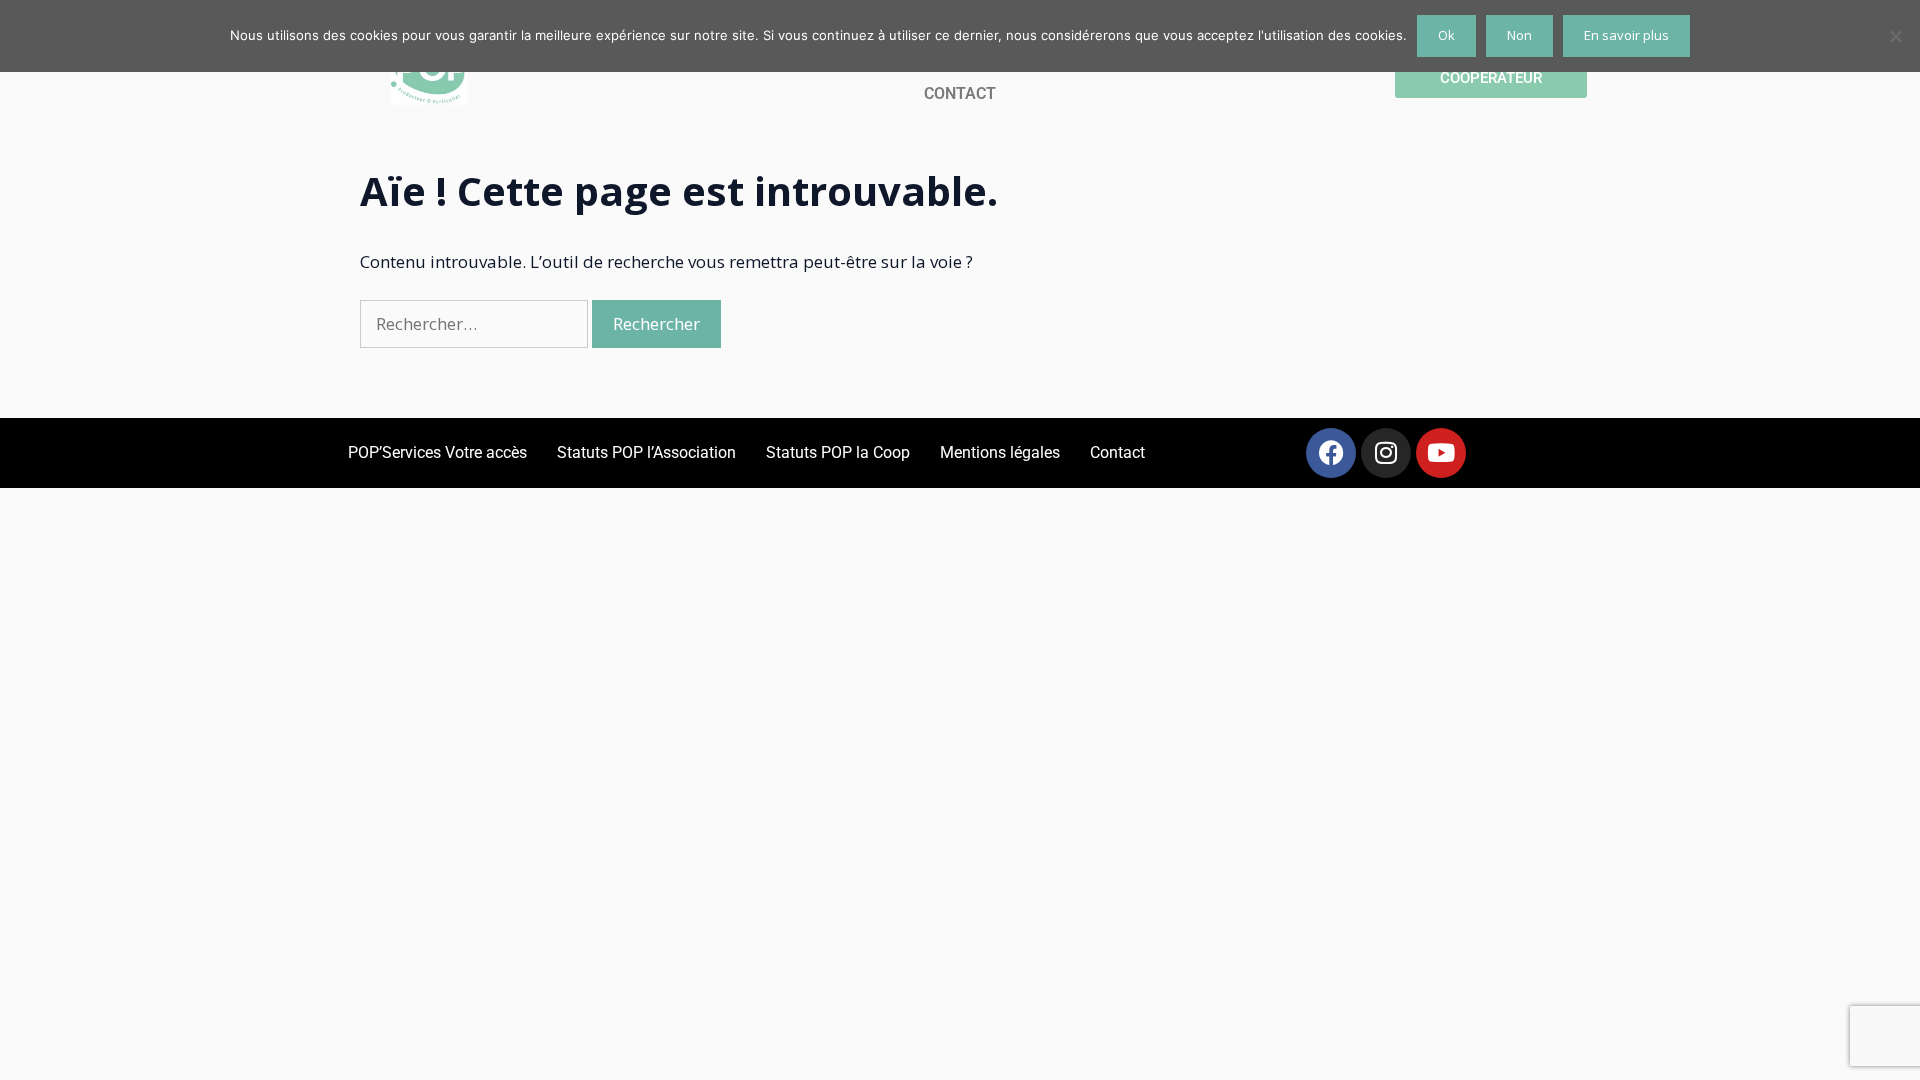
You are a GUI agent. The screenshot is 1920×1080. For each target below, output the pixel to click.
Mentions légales (1000, 452)
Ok (1446, 35)
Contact (1117, 452)
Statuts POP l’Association (646, 452)
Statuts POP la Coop (838, 452)
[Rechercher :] (476, 323)
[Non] (1895, 36)
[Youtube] (1441, 453)
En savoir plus (1626, 35)
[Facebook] (1331, 453)
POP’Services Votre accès (437, 452)
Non (1519, 35)
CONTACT (960, 93)
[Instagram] (1386, 453)
